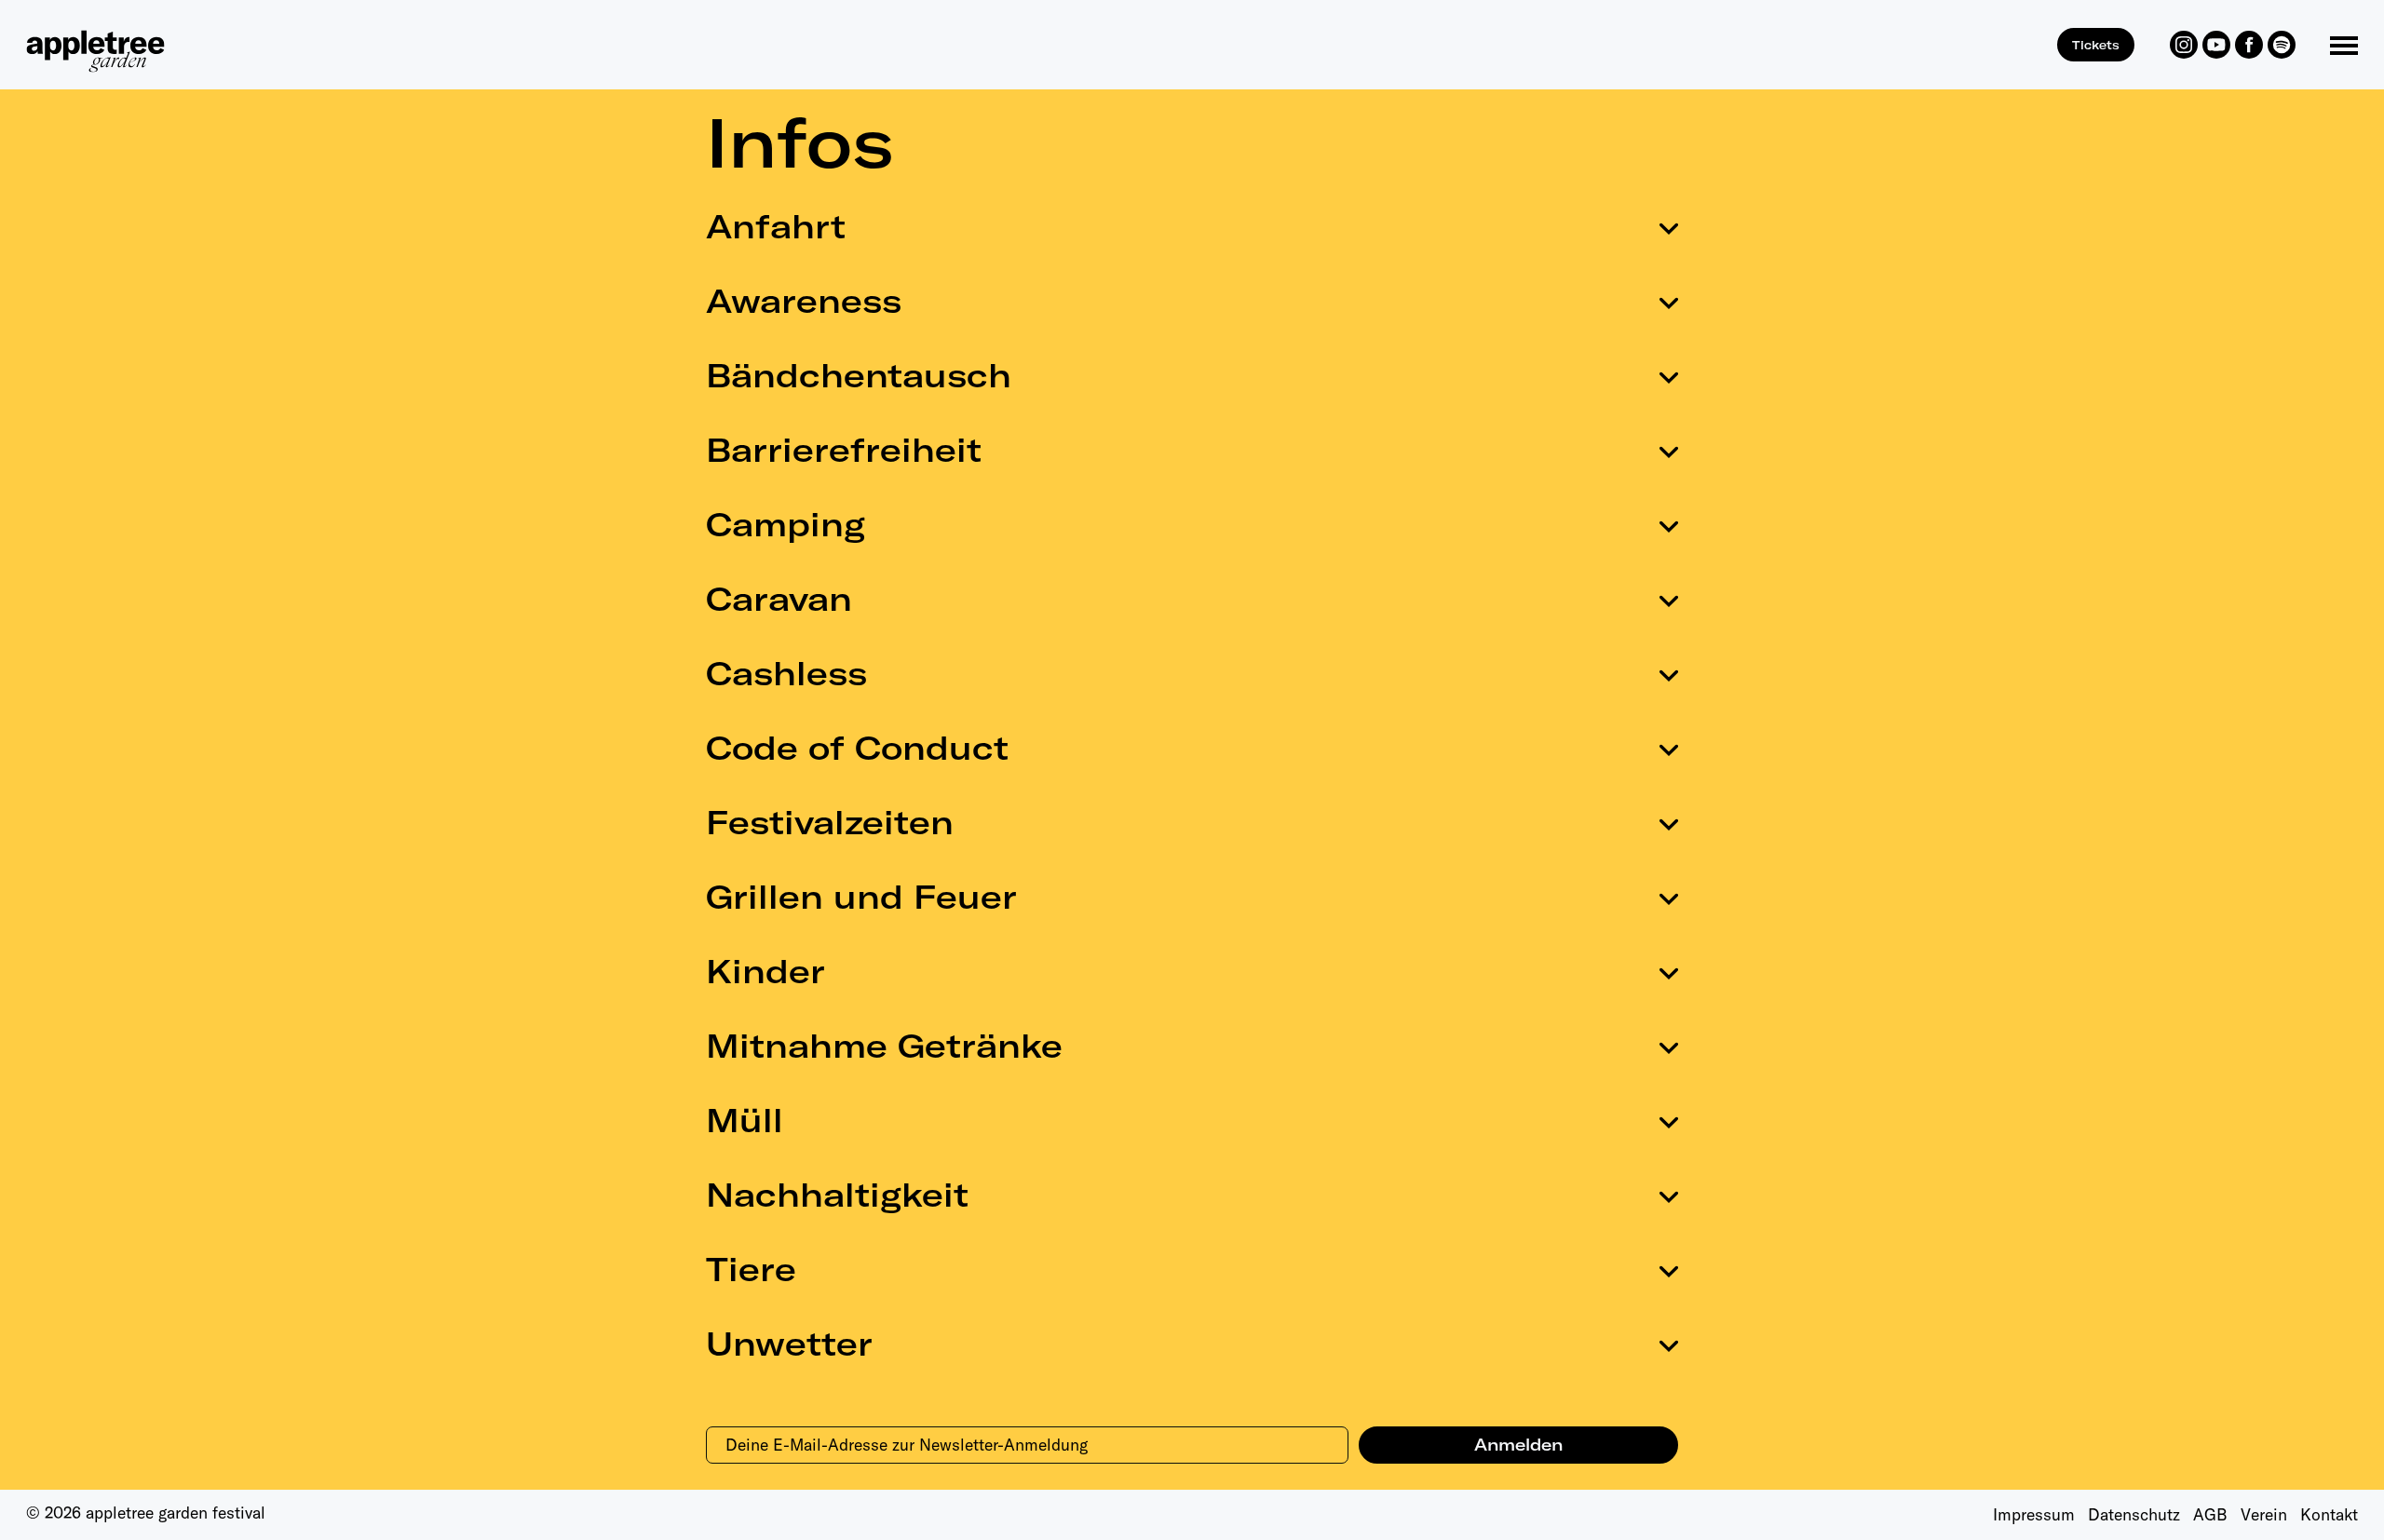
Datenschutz (2134, 1514)
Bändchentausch (859, 375)
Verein (2264, 1514)
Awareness (804, 301)
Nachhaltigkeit (837, 1195)
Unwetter (789, 1344)
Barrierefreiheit (844, 450)
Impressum (2034, 1514)
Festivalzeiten (830, 822)
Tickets (2096, 45)
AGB (2210, 1514)
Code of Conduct (857, 748)
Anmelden (1518, 1445)
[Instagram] (2184, 45)
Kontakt (2329, 1514)
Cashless (786, 673)
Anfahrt (776, 226)
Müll (745, 1120)
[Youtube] (2216, 45)
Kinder (765, 971)
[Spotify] (2282, 45)
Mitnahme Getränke (884, 1046)
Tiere (751, 1269)
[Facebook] (2249, 45)
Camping (786, 524)
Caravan (779, 599)
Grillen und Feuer (861, 897)
